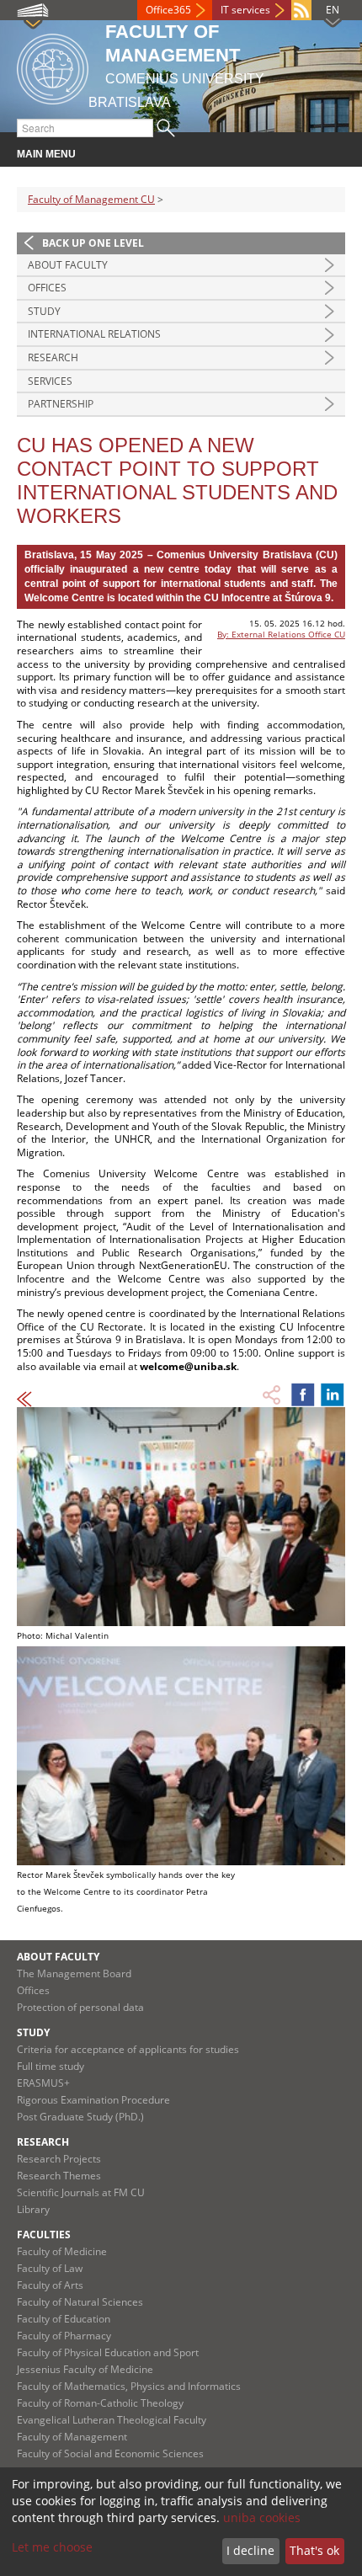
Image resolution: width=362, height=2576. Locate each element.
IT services (245, 10)
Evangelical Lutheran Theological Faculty (112, 2420)
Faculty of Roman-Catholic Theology (100, 2403)
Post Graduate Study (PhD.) (80, 2117)
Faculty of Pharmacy (64, 2336)
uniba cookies (262, 2517)
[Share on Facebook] (303, 1395)
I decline (250, 2550)
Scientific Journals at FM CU (81, 2192)
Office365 (168, 10)
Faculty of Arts (50, 2285)
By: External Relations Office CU (281, 634)
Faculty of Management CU (91, 199)
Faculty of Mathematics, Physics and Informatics (129, 2386)
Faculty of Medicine (62, 2251)
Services (50, 381)
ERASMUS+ (43, 2083)
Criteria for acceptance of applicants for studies (128, 2049)
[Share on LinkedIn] (333, 1395)
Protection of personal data (80, 2007)
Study (44, 311)
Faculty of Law (50, 2268)
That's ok (314, 2550)
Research (53, 357)
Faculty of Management (72, 2437)
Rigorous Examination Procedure (93, 2100)
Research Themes (59, 2176)
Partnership (61, 404)
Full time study (51, 2066)
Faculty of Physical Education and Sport (108, 2352)
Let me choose (52, 2547)
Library (33, 2209)
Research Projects (59, 2159)
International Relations (94, 334)
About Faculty (68, 265)
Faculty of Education (64, 2319)
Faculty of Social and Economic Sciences (110, 2453)
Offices (47, 288)
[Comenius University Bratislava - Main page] (53, 66)
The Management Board (74, 1973)
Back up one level (93, 243)
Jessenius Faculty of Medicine (85, 2369)
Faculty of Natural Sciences (80, 2302)
